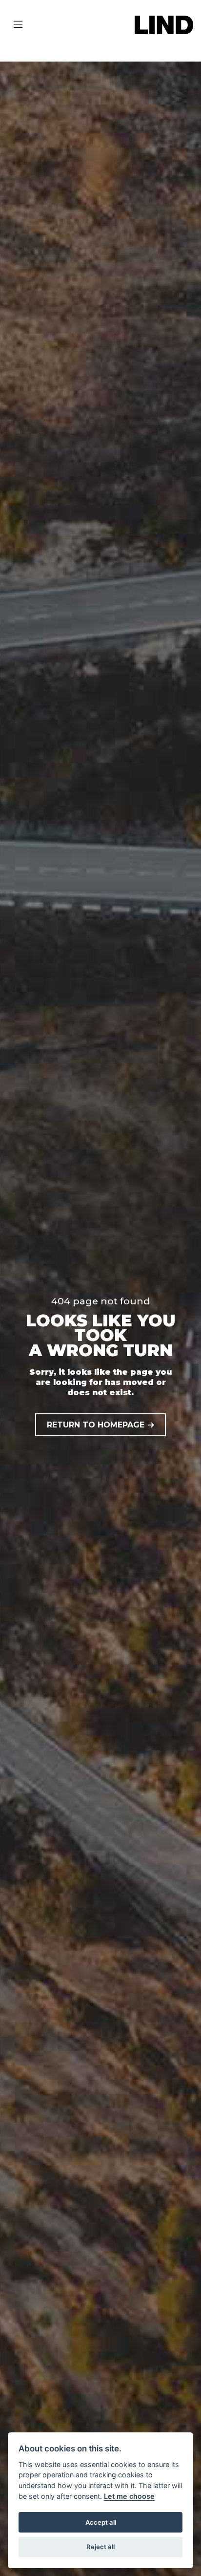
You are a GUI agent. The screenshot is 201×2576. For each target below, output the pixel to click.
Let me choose (129, 2496)
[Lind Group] (164, 24)
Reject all (100, 2547)
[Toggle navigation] (18, 25)
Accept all (101, 2522)
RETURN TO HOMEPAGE (96, 1425)
